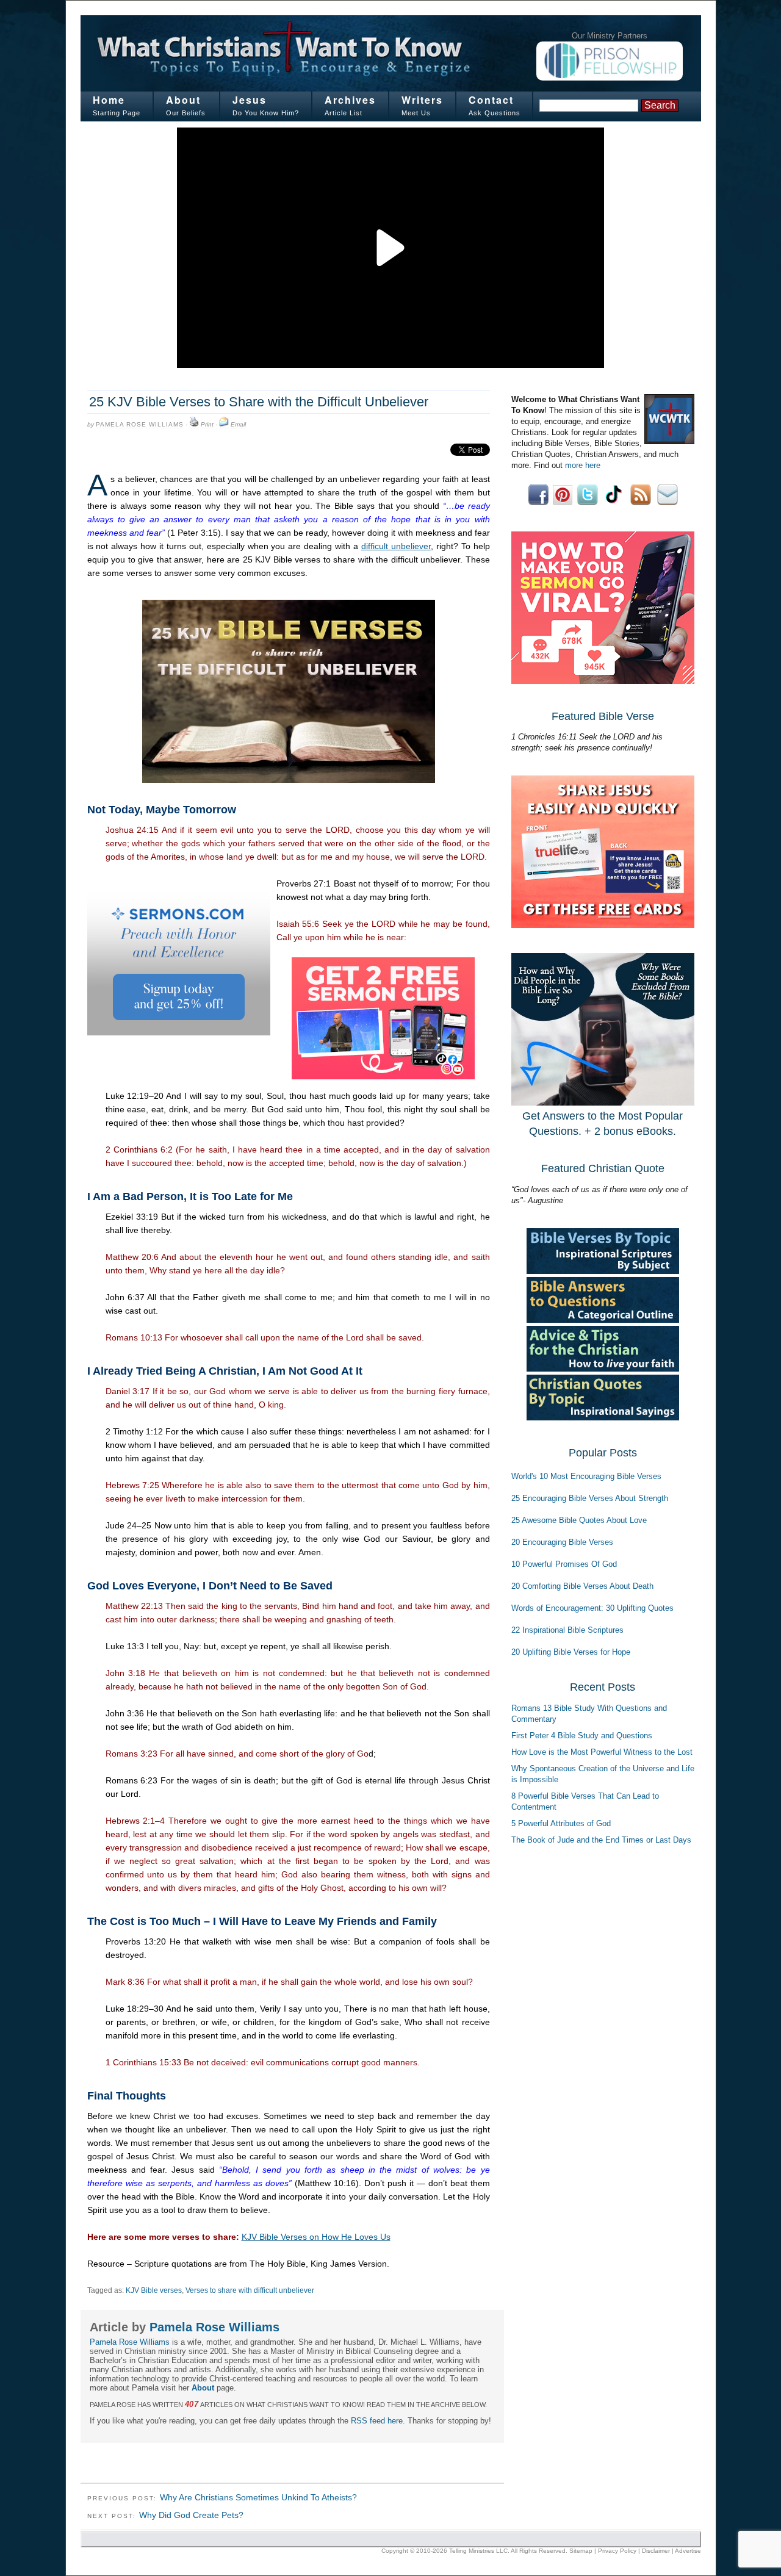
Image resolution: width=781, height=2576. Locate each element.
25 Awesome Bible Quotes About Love (579, 1520)
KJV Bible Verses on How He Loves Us (316, 2237)
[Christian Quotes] (603, 1418)
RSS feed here (377, 2421)
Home (109, 100)
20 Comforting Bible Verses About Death (582, 1586)
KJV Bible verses (154, 2290)
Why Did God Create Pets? (191, 2515)
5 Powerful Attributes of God (561, 1823)
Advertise (688, 2551)
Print (207, 424)
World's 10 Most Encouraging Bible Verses (586, 1476)
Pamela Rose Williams (140, 424)
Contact (491, 100)
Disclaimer (656, 2551)
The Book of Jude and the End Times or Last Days (601, 1840)
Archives (350, 100)
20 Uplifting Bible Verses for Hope (571, 1652)
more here (583, 465)
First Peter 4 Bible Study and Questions (582, 1736)
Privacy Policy (617, 2551)
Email (238, 424)
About (183, 100)
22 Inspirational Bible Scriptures (567, 1630)
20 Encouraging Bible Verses (562, 1542)
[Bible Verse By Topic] (603, 1271)
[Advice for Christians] (603, 1369)
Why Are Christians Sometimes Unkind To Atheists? (258, 2497)
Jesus (250, 100)
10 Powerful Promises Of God (564, 1564)
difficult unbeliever (396, 546)
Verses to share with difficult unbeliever (250, 2290)
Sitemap (581, 2551)
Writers (422, 100)
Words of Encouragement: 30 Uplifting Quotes (592, 1608)
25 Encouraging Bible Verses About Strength (590, 1498)
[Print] (194, 425)
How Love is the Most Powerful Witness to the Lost (602, 1752)
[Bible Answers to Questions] (603, 1320)
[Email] (224, 425)
